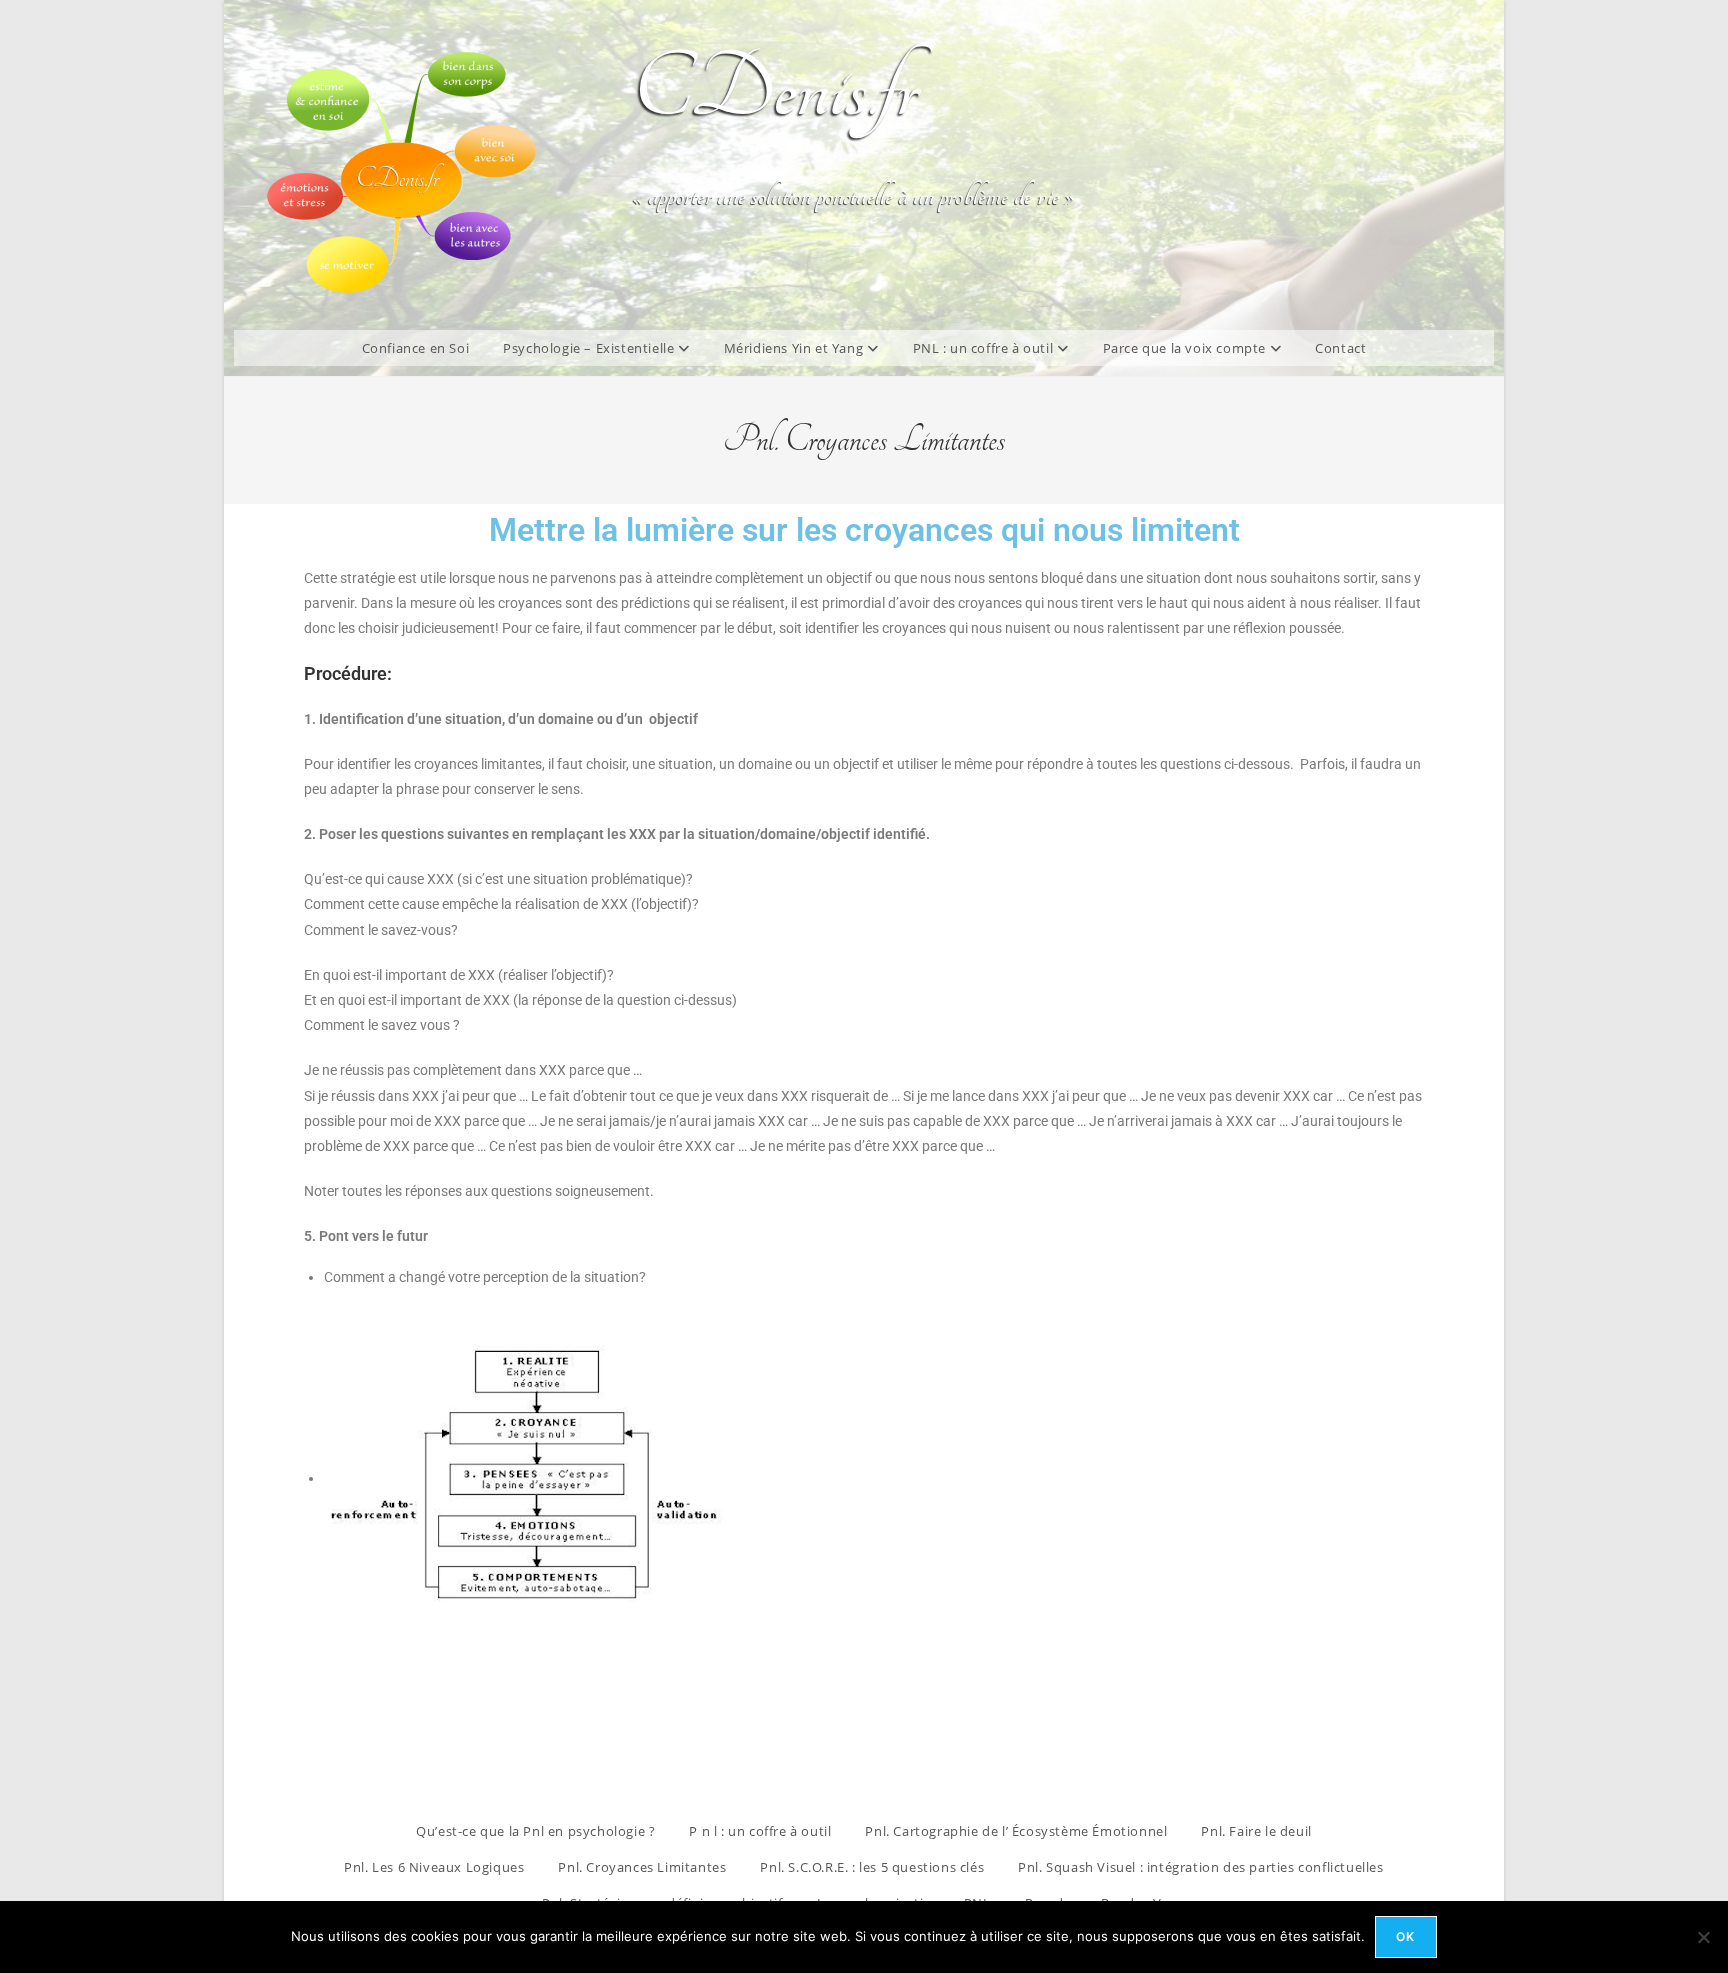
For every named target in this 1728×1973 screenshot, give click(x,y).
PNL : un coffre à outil (985, 348)
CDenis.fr (775, 90)
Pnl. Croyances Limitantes (642, 1867)
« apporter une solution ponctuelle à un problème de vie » (853, 196)
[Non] (1703, 1937)
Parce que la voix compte (1186, 348)
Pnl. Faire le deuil (1256, 1831)
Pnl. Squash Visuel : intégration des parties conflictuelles (1200, 1867)
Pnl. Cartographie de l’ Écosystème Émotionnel (1016, 1831)
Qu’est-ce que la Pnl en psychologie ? (535, 1831)
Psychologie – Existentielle (590, 348)
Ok (1405, 1936)
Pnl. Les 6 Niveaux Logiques (434, 1867)
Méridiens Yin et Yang (795, 348)
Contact (1340, 348)
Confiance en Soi (416, 348)
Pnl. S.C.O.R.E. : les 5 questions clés (872, 1867)
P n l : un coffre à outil (760, 1831)
